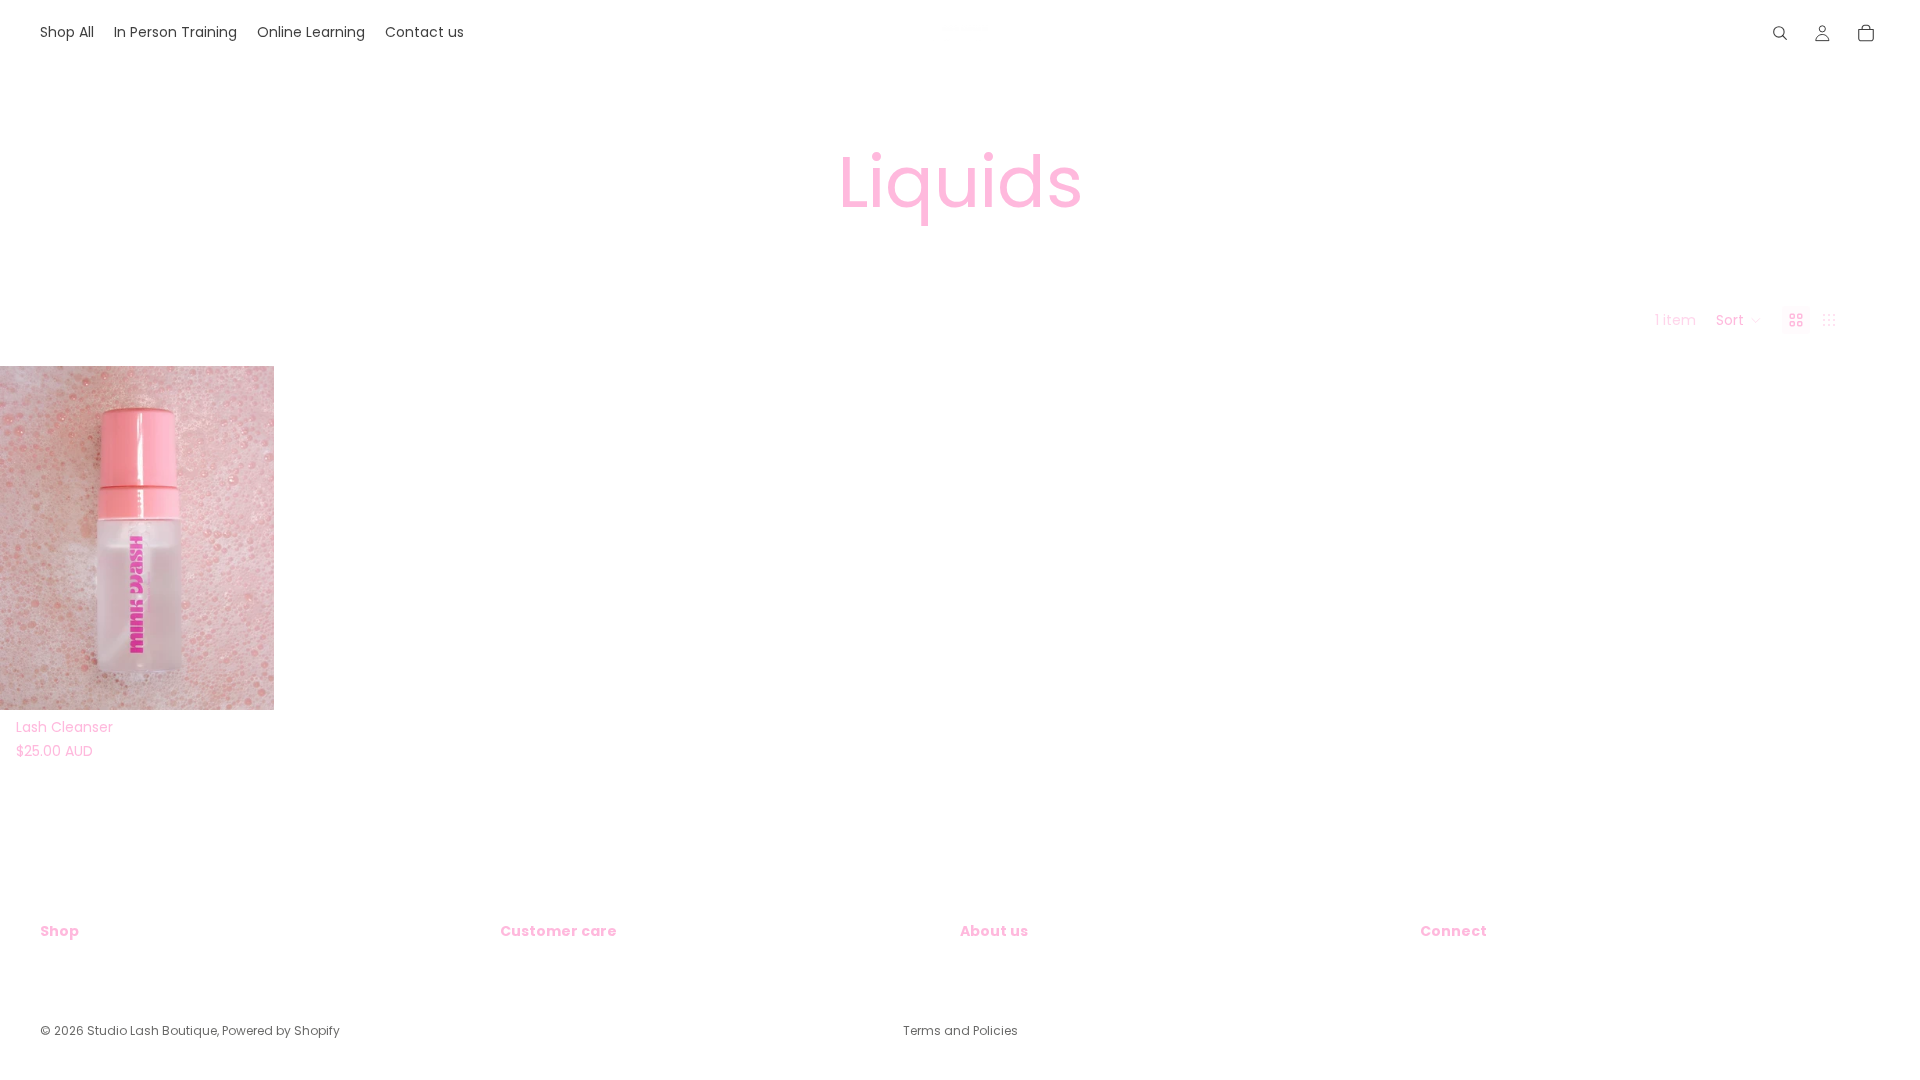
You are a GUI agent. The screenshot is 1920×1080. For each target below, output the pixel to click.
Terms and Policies (960, 1030)
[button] (1739, 320)
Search (64, 966)
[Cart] (1866, 33)
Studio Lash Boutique (152, 1030)
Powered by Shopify (281, 1030)
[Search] (1780, 33)
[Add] (243, 679)
